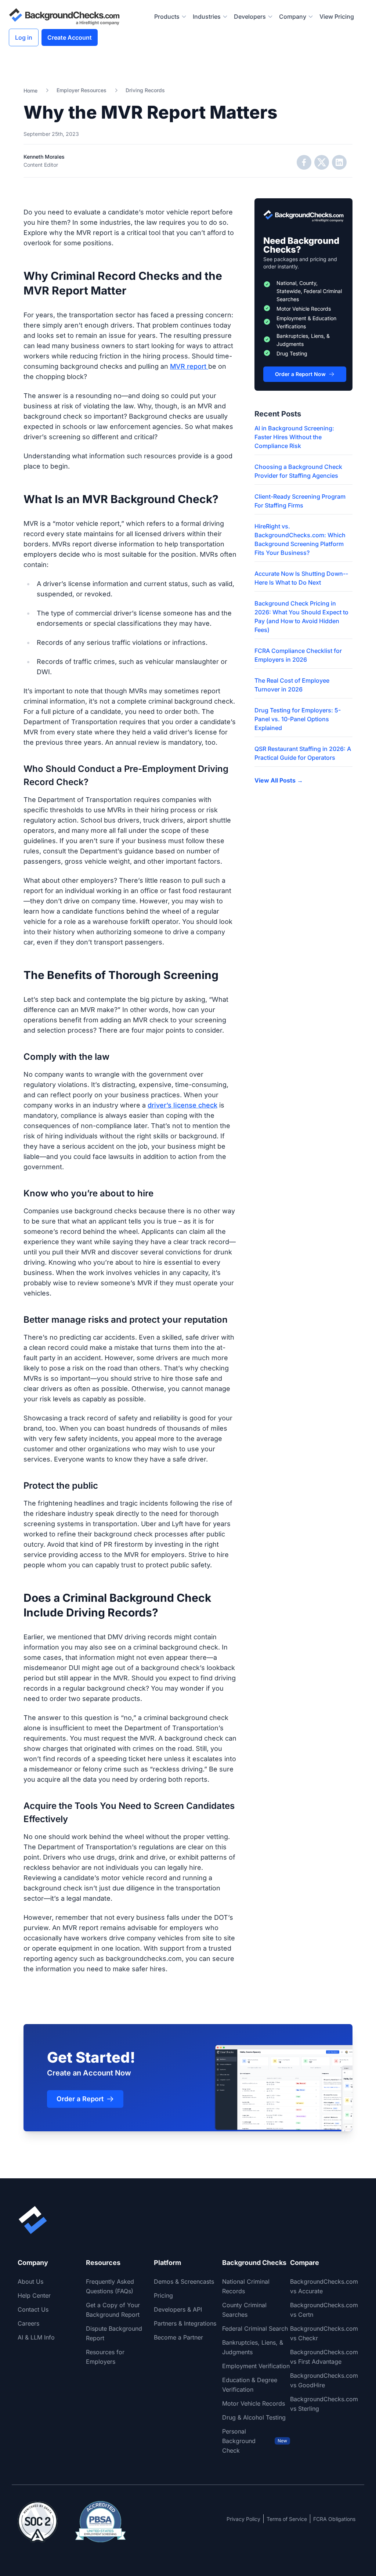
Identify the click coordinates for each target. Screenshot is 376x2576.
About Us (30, 2281)
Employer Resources (82, 90)
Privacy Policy (243, 2519)
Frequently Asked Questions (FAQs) (110, 2286)
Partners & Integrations (185, 2323)
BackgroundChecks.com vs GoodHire (324, 2380)
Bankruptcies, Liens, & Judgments (253, 2347)
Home (30, 91)
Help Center (34, 2295)
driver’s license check (182, 1105)
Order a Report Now (300, 374)
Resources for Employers (105, 2357)
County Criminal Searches (244, 2310)
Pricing (163, 2295)
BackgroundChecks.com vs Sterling (324, 2404)
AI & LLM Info (36, 2337)
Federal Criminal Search (255, 2328)
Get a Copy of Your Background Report (113, 2310)
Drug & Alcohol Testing (254, 2417)
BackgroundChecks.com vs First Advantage (324, 2357)
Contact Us (33, 2309)
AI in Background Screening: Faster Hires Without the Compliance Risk (294, 437)
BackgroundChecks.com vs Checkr (324, 2333)
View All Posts (279, 780)
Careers (28, 2323)
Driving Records (145, 90)
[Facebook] (304, 162)
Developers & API (178, 2309)
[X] (322, 162)
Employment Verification (256, 2366)
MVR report (189, 366)
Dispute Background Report (114, 2333)
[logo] (64, 17)
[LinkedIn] (339, 162)
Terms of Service (287, 2519)
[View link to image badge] (38, 2522)
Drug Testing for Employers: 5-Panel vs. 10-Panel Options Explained (298, 719)
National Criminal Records (246, 2286)
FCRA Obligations (334, 2519)
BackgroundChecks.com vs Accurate (324, 2286)
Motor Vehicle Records (254, 2403)
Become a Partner (178, 2337)
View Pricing (337, 17)
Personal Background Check (255, 2441)
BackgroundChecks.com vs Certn (324, 2310)
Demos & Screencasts (184, 2281)
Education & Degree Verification (250, 2385)
